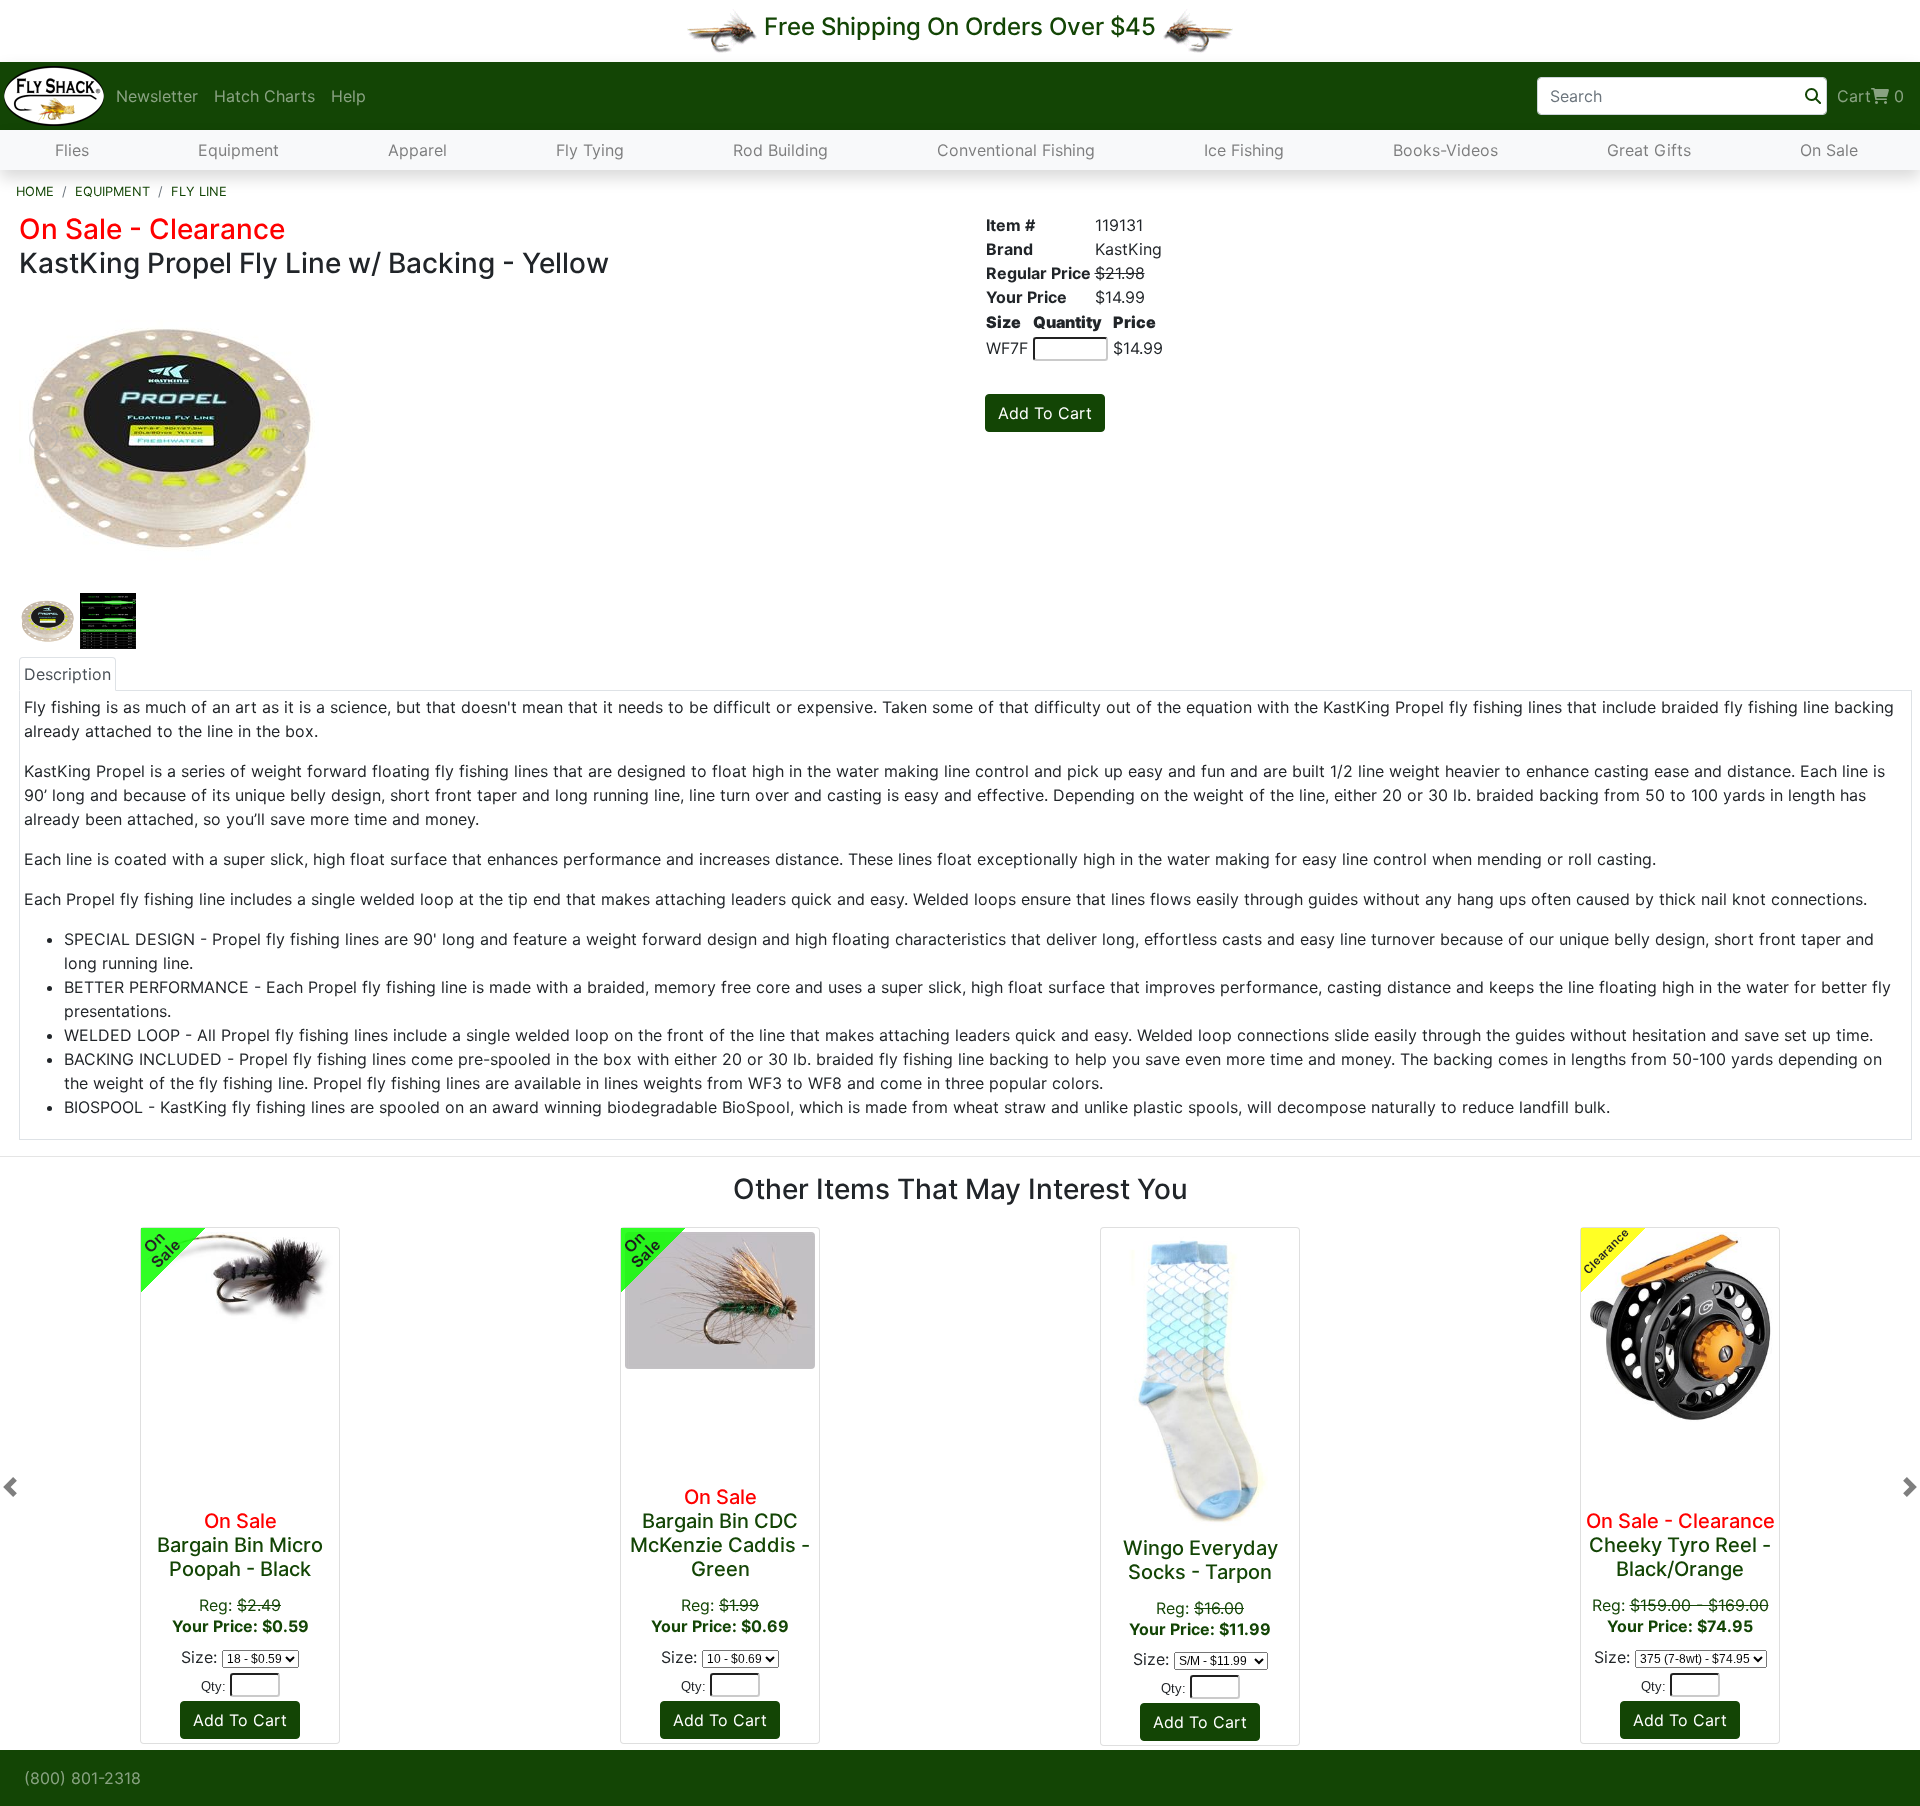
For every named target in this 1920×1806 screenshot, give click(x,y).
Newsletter (157, 96)
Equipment (238, 150)
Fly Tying (590, 150)
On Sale (1829, 150)
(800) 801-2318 (82, 1778)
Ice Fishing (1244, 150)
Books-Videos (1445, 150)
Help (348, 96)
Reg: (240, 1572)
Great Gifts (1649, 150)
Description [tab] (67, 674)
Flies (72, 150)
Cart (1870, 96)
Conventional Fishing (1016, 150)
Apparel (417, 150)
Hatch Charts (264, 96)
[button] (10, 1486)
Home (35, 191)
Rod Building (780, 150)
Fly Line (199, 191)
